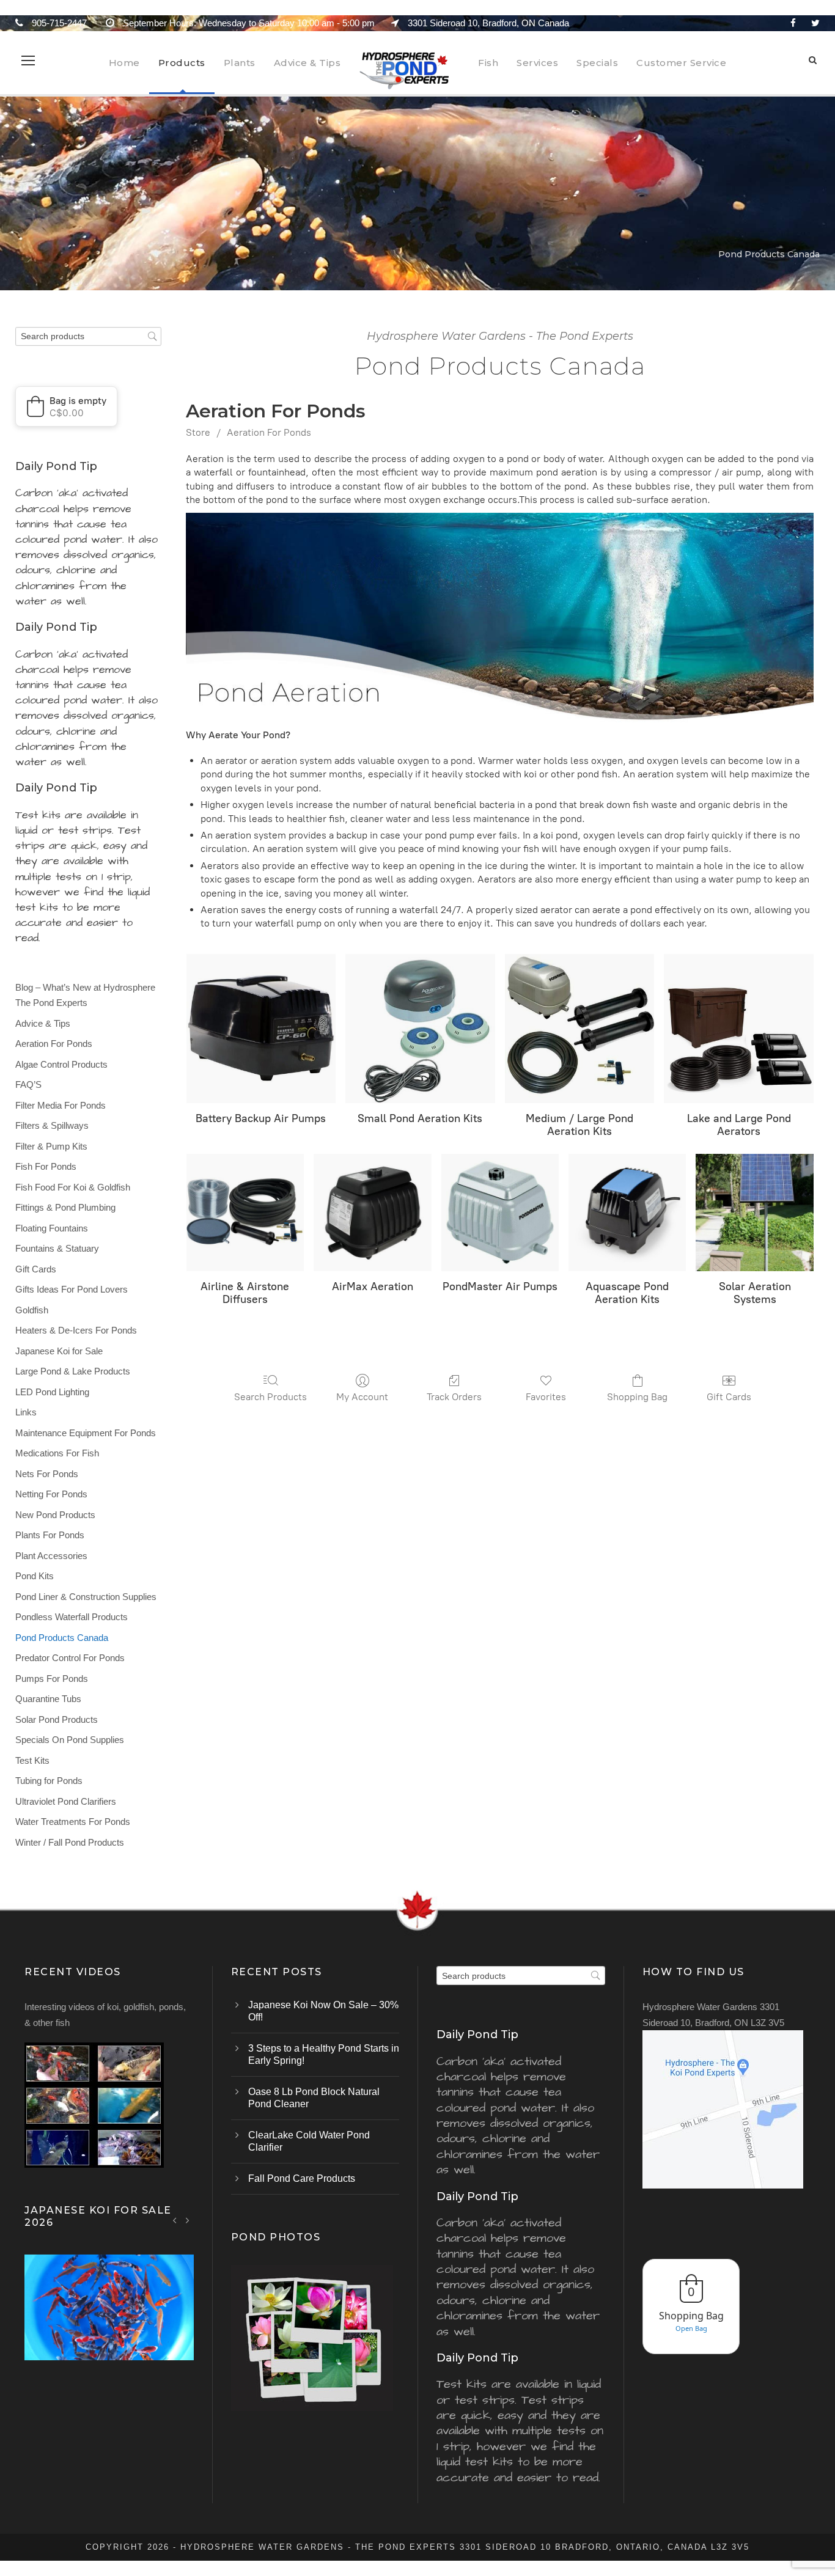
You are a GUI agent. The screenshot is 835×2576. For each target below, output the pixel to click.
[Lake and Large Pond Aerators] (739, 1029)
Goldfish (32, 1310)
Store (198, 432)
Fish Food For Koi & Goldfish (73, 1187)
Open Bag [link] (691, 2328)
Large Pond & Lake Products (73, 1371)
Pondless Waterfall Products (72, 1617)
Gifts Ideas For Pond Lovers (72, 1289)
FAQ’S (28, 1084)
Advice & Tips (307, 63)
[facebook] (793, 23)
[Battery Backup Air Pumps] (261, 1029)
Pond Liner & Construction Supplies (86, 1597)
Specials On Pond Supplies (70, 1740)
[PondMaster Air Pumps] (500, 1213)
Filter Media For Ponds (61, 1105)
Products (182, 63)
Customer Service (681, 63)
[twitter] (815, 23)
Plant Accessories (51, 1556)
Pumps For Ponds (52, 1679)
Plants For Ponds (50, 1535)
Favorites (546, 1397)
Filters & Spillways (52, 1125)
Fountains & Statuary (57, 1248)
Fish (488, 63)
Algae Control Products (61, 1064)
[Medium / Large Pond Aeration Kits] (580, 1029)
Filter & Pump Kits (51, 1146)
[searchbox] (88, 336)
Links (26, 1412)
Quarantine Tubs (48, 1699)
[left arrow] (175, 2220)
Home (124, 63)
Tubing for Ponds (49, 1781)
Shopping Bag (637, 1397)
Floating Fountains (52, 1228)
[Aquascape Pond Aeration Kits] (627, 1213)
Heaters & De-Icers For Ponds (76, 1330)
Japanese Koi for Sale (59, 1351)
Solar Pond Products (57, 1719)
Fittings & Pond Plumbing (65, 1207)
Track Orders (454, 1397)
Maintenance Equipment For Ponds (86, 1433)
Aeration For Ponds (269, 432)
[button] (66, 406)
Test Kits (32, 1760)
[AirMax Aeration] (372, 1213)
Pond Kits (35, 1576)
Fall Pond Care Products (302, 2178)
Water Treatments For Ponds (73, 1822)
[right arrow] (187, 2220)
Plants (240, 63)
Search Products (270, 1397)
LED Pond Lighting (52, 1392)
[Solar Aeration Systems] (754, 1213)
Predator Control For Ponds (70, 1658)
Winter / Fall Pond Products (70, 1842)
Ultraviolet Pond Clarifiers (66, 1801)
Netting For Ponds (51, 1494)
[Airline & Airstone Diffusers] (245, 1213)
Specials (597, 63)
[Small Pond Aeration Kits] (420, 1029)
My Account (362, 1397)
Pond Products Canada (62, 1638)
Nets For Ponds (47, 1474)
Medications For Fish (57, 1453)
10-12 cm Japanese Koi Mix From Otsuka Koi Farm (109, 2323)
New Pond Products (55, 1515)
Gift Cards (729, 1397)
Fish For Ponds (46, 1166)
